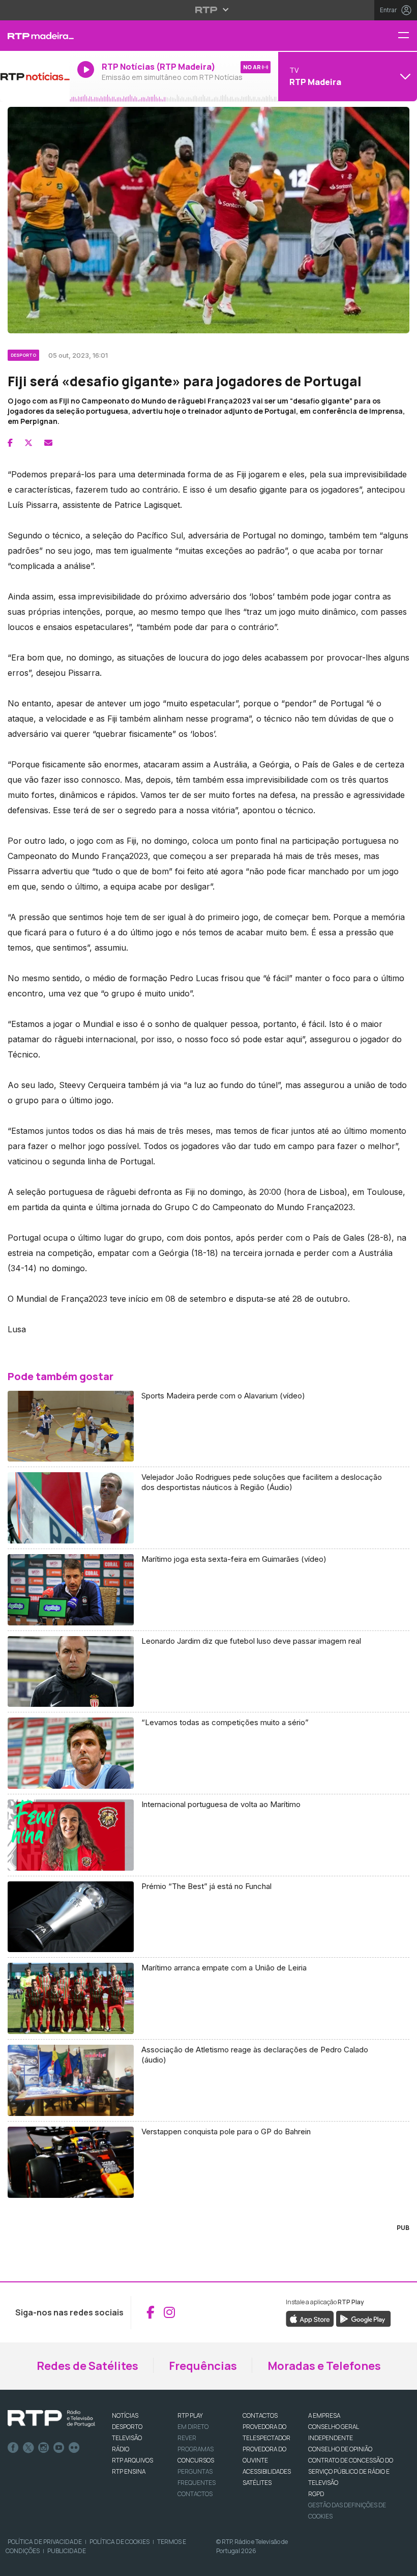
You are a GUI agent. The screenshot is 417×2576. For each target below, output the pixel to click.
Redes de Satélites (87, 2366)
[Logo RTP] (51, 2419)
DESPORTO (127, 2427)
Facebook (13, 2448)
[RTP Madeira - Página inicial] (35, 36)
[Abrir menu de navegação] (407, 36)
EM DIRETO (193, 2427)
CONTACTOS (260, 2415)
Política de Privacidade (45, 2542)
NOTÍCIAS (125, 2415)
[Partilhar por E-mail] (48, 443)
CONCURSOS (196, 2460)
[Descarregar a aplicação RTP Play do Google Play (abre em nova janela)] (363, 2318)
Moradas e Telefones (324, 2366)
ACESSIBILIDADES (267, 2471)
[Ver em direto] (35, 76)
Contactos (195, 2494)
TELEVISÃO (127, 2438)
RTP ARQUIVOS (132, 2460)
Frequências (203, 2366)
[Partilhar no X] (28, 443)
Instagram (44, 2448)
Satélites (257, 2483)
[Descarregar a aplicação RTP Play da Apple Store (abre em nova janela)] (310, 2318)
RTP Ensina (129, 2471)
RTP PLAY (190, 2415)
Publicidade (67, 2551)
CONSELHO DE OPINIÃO (340, 2449)
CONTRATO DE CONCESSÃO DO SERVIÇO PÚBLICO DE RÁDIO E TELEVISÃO (351, 2471)
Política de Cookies (120, 2542)
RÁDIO (121, 2449)
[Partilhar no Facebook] (10, 443)
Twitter (28, 2448)
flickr (74, 2448)
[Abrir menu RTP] (209, 10)
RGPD (316, 2494)
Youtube (59, 2448)
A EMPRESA (324, 2415)
